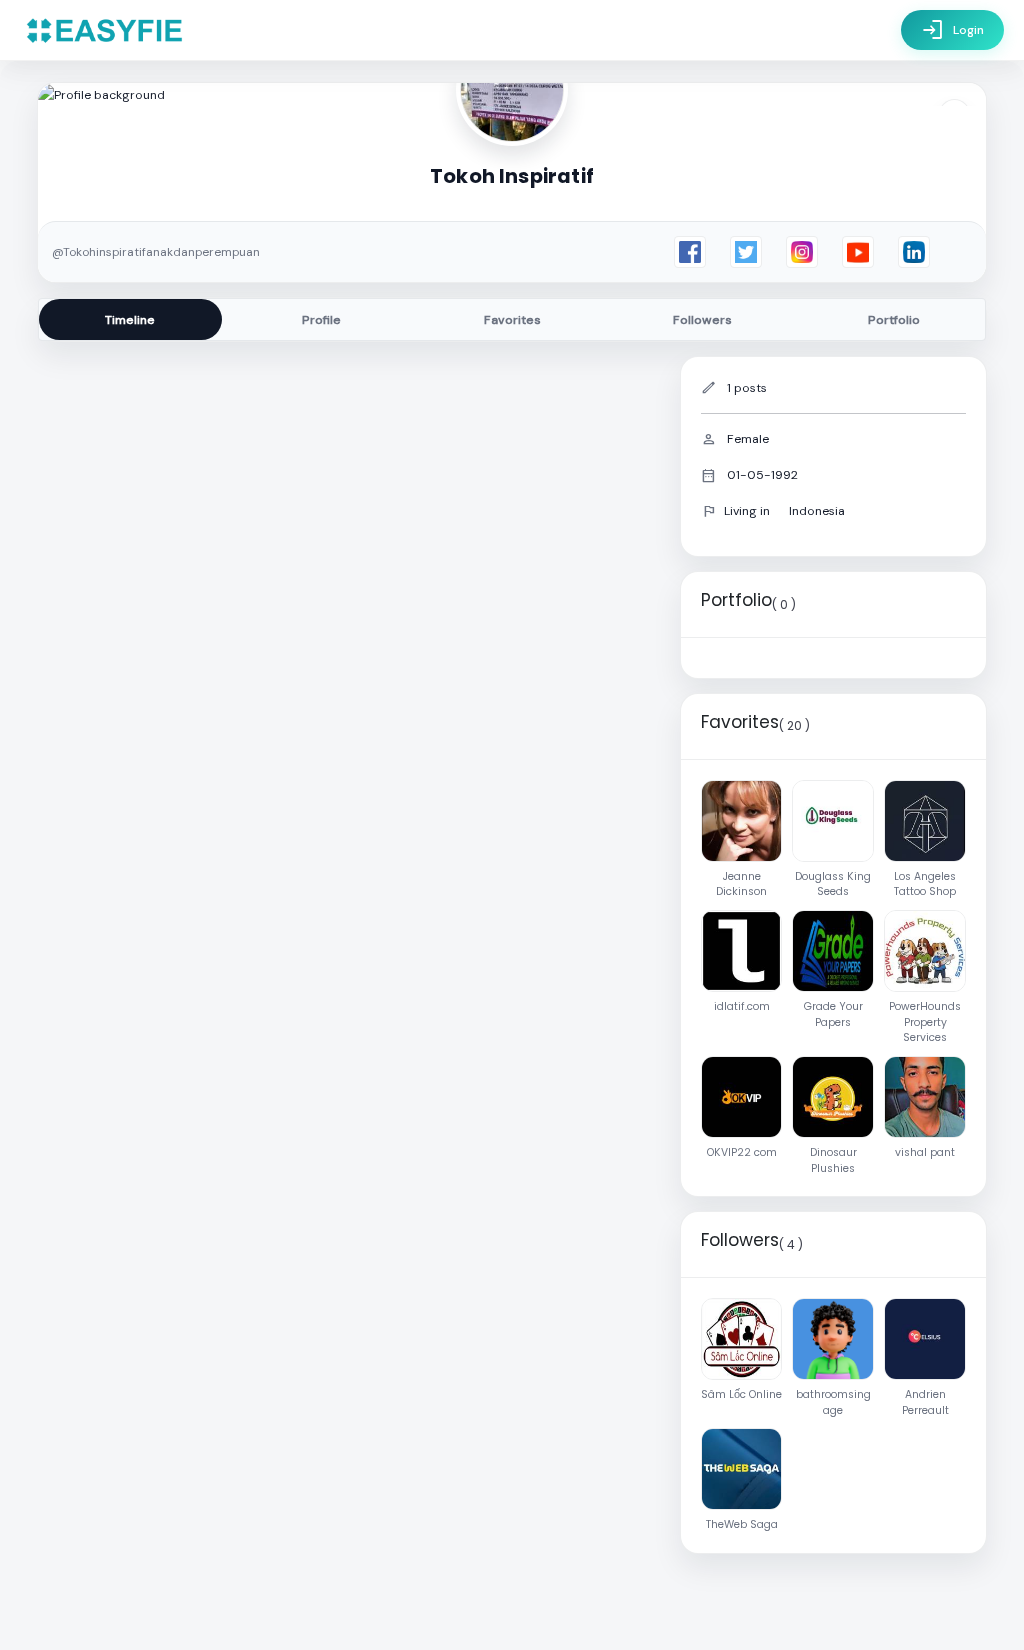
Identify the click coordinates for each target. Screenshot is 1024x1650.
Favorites (512, 320)
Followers (702, 320)
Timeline (130, 320)
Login (952, 30)
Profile (321, 320)
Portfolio (894, 320)
